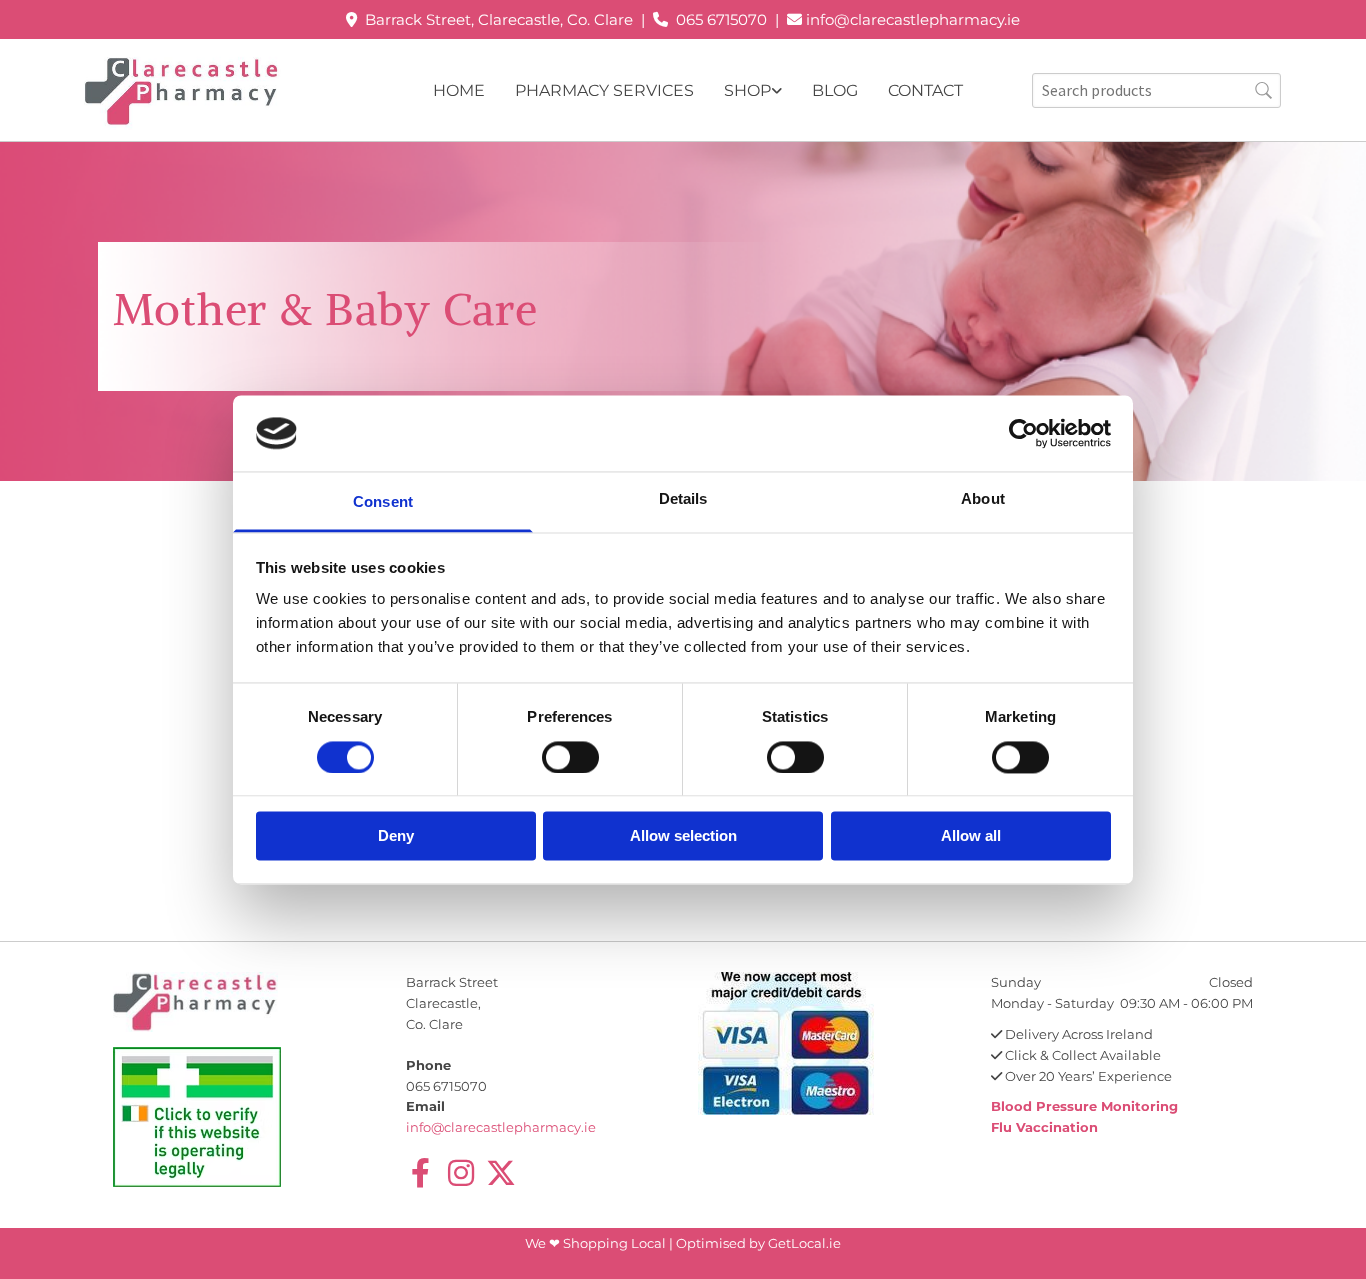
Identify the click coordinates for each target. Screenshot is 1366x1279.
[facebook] (421, 1173)
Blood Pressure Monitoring (1084, 1106)
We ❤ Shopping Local (597, 1243)
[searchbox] (1156, 90)
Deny (396, 836)
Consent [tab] (383, 502)
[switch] (570, 757)
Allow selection (683, 836)
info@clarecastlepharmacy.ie (913, 19)
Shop (747, 90)
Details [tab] (683, 499)
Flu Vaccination (1044, 1127)
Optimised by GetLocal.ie (758, 1243)
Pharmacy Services (604, 90)
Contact (925, 90)
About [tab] (983, 499)
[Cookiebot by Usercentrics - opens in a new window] (1023, 433)
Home (459, 90)
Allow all (971, 836)
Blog (835, 90)
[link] (738, 90)
